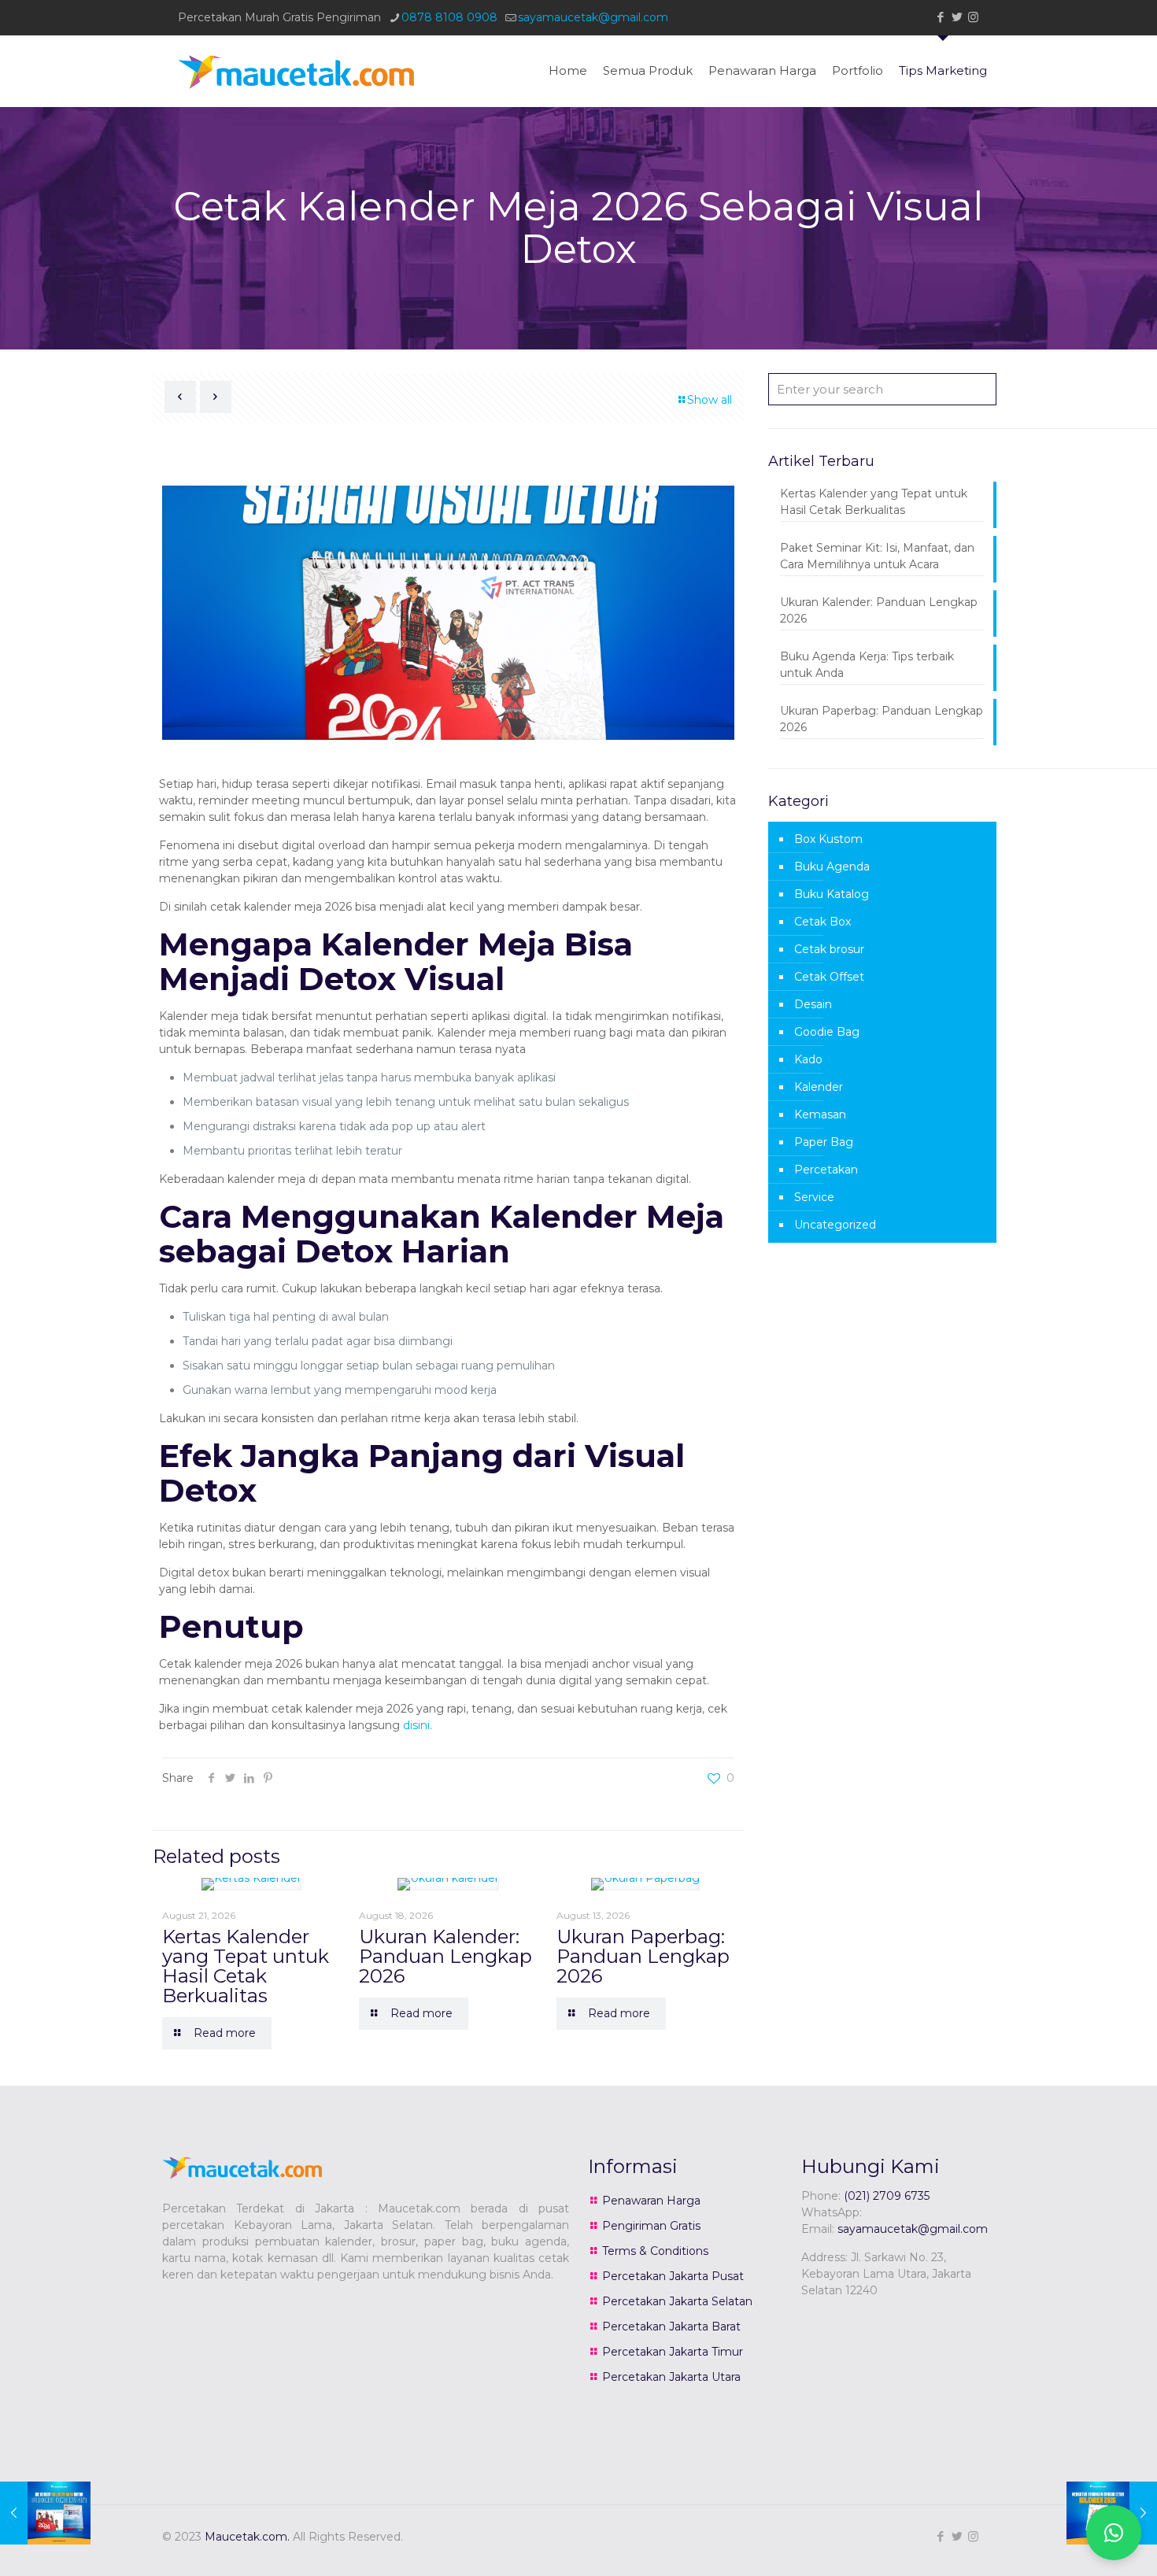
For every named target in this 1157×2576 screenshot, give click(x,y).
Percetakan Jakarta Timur (673, 2352)
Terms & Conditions (655, 2251)
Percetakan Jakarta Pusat (673, 2276)
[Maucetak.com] (296, 71)
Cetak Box (822, 922)
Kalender (819, 1087)
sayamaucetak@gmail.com (593, 17)
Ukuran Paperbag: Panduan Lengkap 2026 (643, 1956)
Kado (808, 1059)
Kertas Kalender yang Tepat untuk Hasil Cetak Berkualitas (246, 1966)
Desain (813, 1004)
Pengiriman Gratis (651, 2226)
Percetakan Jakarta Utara (671, 2377)
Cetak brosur (829, 949)
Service (814, 1197)
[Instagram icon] (973, 17)
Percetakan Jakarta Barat (671, 2327)
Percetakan (826, 1170)
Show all (710, 400)
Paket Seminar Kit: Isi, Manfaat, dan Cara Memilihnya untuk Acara (877, 556)
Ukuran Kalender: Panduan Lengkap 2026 (445, 1956)
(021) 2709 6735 (887, 2196)
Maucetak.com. (247, 2537)
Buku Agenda (832, 867)
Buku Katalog (832, 894)
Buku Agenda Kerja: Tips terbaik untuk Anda (867, 665)
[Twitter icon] (957, 17)
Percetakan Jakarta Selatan (677, 2301)
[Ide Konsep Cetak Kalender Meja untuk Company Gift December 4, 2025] (45, 2513)
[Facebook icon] (940, 17)
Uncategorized (835, 1225)
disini (416, 1725)
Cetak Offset (829, 977)
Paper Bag (824, 1142)
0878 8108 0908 (449, 17)
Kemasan (820, 1114)
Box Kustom (828, 839)
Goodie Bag (827, 1032)
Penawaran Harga (651, 2201)
